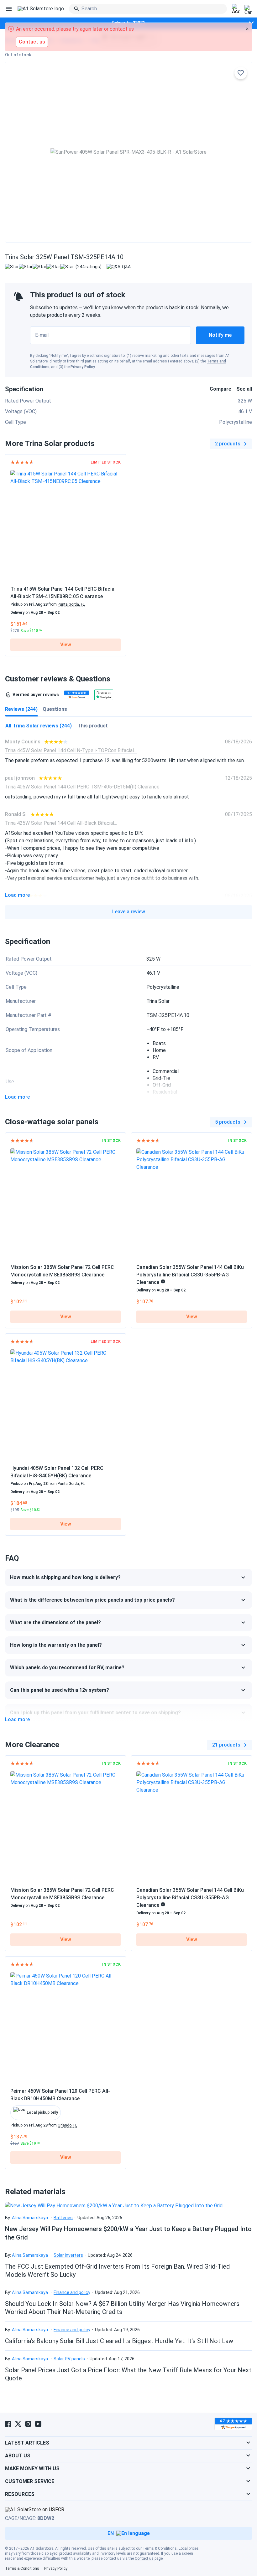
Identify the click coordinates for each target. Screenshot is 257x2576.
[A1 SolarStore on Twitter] (18, 2424)
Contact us (144, 2558)
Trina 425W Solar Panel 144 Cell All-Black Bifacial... (61, 823)
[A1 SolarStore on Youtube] (38, 2424)
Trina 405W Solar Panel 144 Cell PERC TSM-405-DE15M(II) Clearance (82, 787)
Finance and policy (72, 2292)
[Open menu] (9, 9)
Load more (17, 895)
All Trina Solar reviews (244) (39, 726)
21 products (226, 1745)
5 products (228, 1122)
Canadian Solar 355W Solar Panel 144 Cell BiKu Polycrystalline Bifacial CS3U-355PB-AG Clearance (190, 1275)
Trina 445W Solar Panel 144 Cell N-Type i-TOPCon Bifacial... (71, 750)
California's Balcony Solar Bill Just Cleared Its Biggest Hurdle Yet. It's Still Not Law (119, 2341)
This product (93, 726)
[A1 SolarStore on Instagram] (28, 2424)
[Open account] (236, 9)
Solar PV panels (69, 2359)
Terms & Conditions (160, 2548)
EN (111, 2533)
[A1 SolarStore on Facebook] (8, 2424)
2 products (228, 444)
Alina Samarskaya (30, 2218)
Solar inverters (68, 2255)
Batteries (63, 2218)
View (66, 645)
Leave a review (129, 912)
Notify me (220, 335)
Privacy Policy (83, 367)
